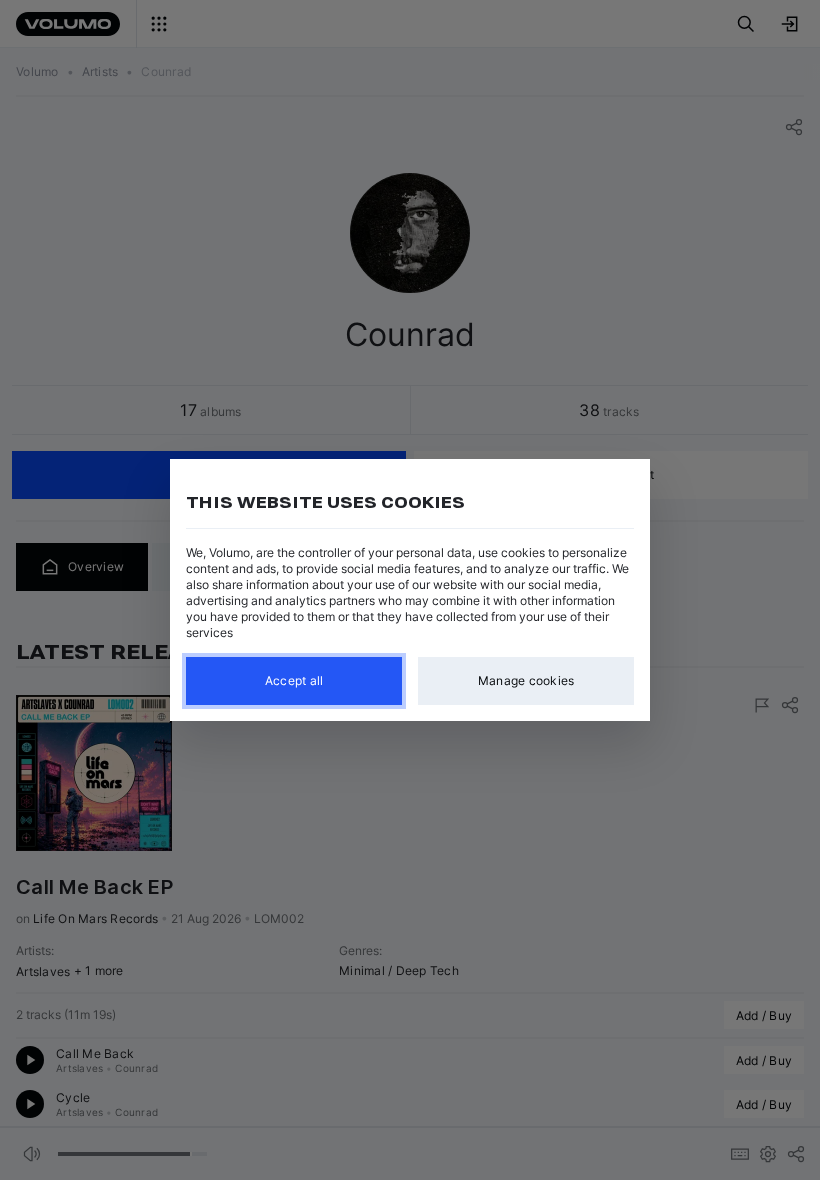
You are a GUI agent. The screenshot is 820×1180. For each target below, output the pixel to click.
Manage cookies (526, 680)
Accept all (294, 680)
